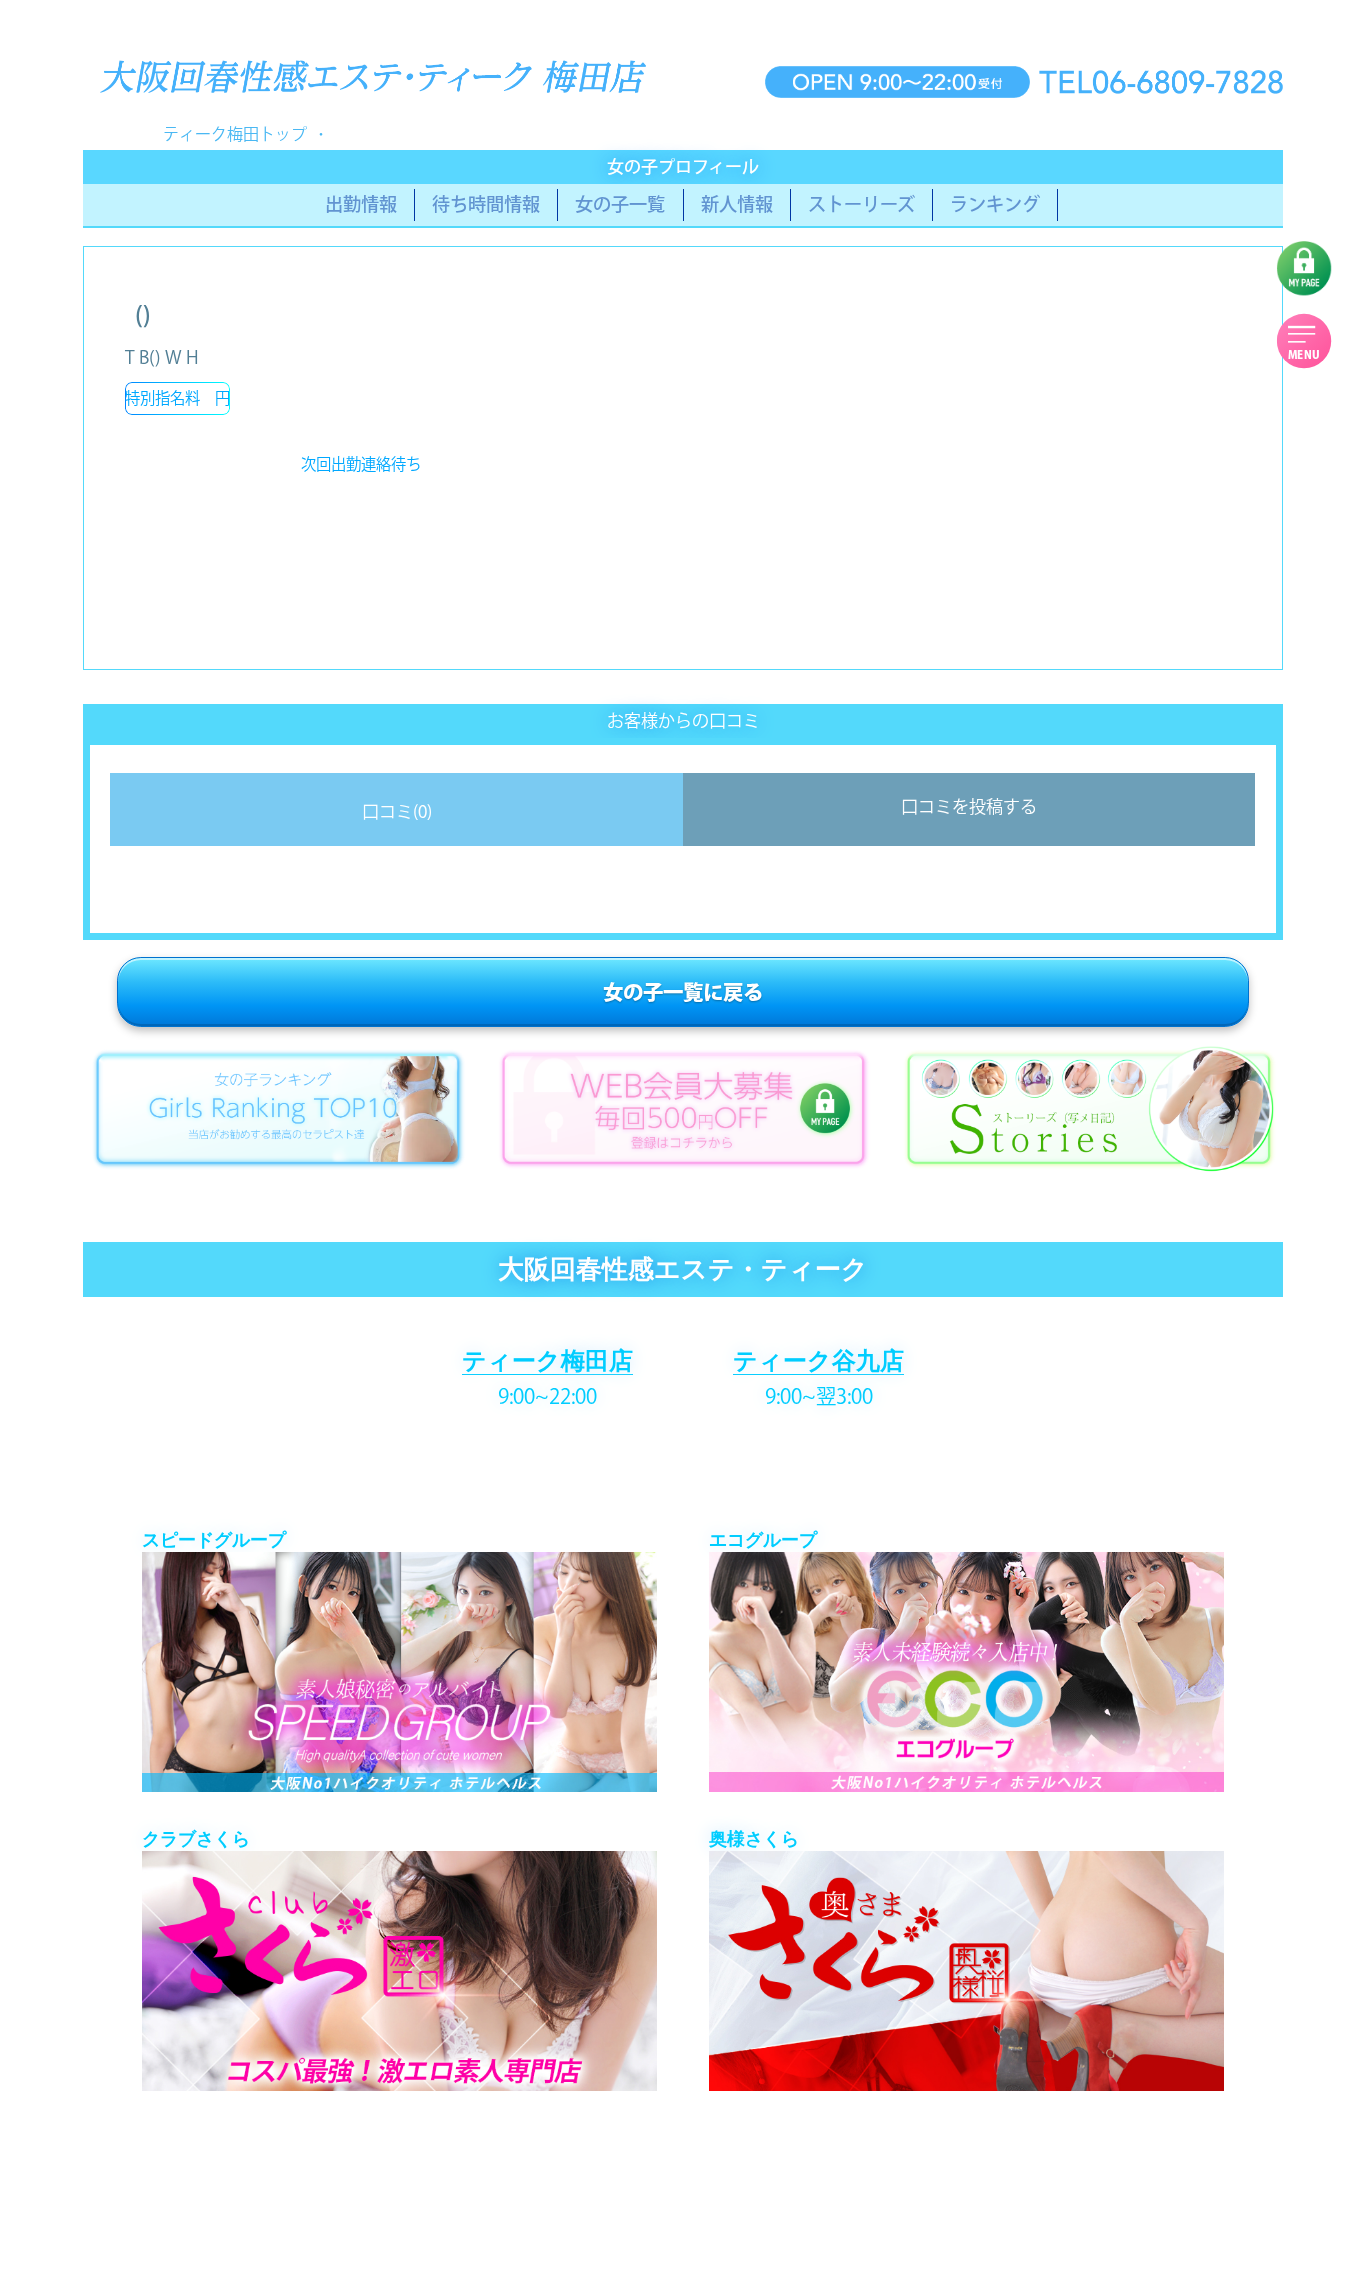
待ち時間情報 (486, 204)
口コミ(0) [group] (397, 811)
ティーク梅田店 (547, 1360)
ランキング (995, 204)
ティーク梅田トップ (235, 134)
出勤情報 (361, 204)
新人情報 (737, 204)
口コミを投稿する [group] (969, 806)
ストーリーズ (861, 204)
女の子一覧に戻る (683, 992)
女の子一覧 (620, 204)
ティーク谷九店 (818, 1360)
